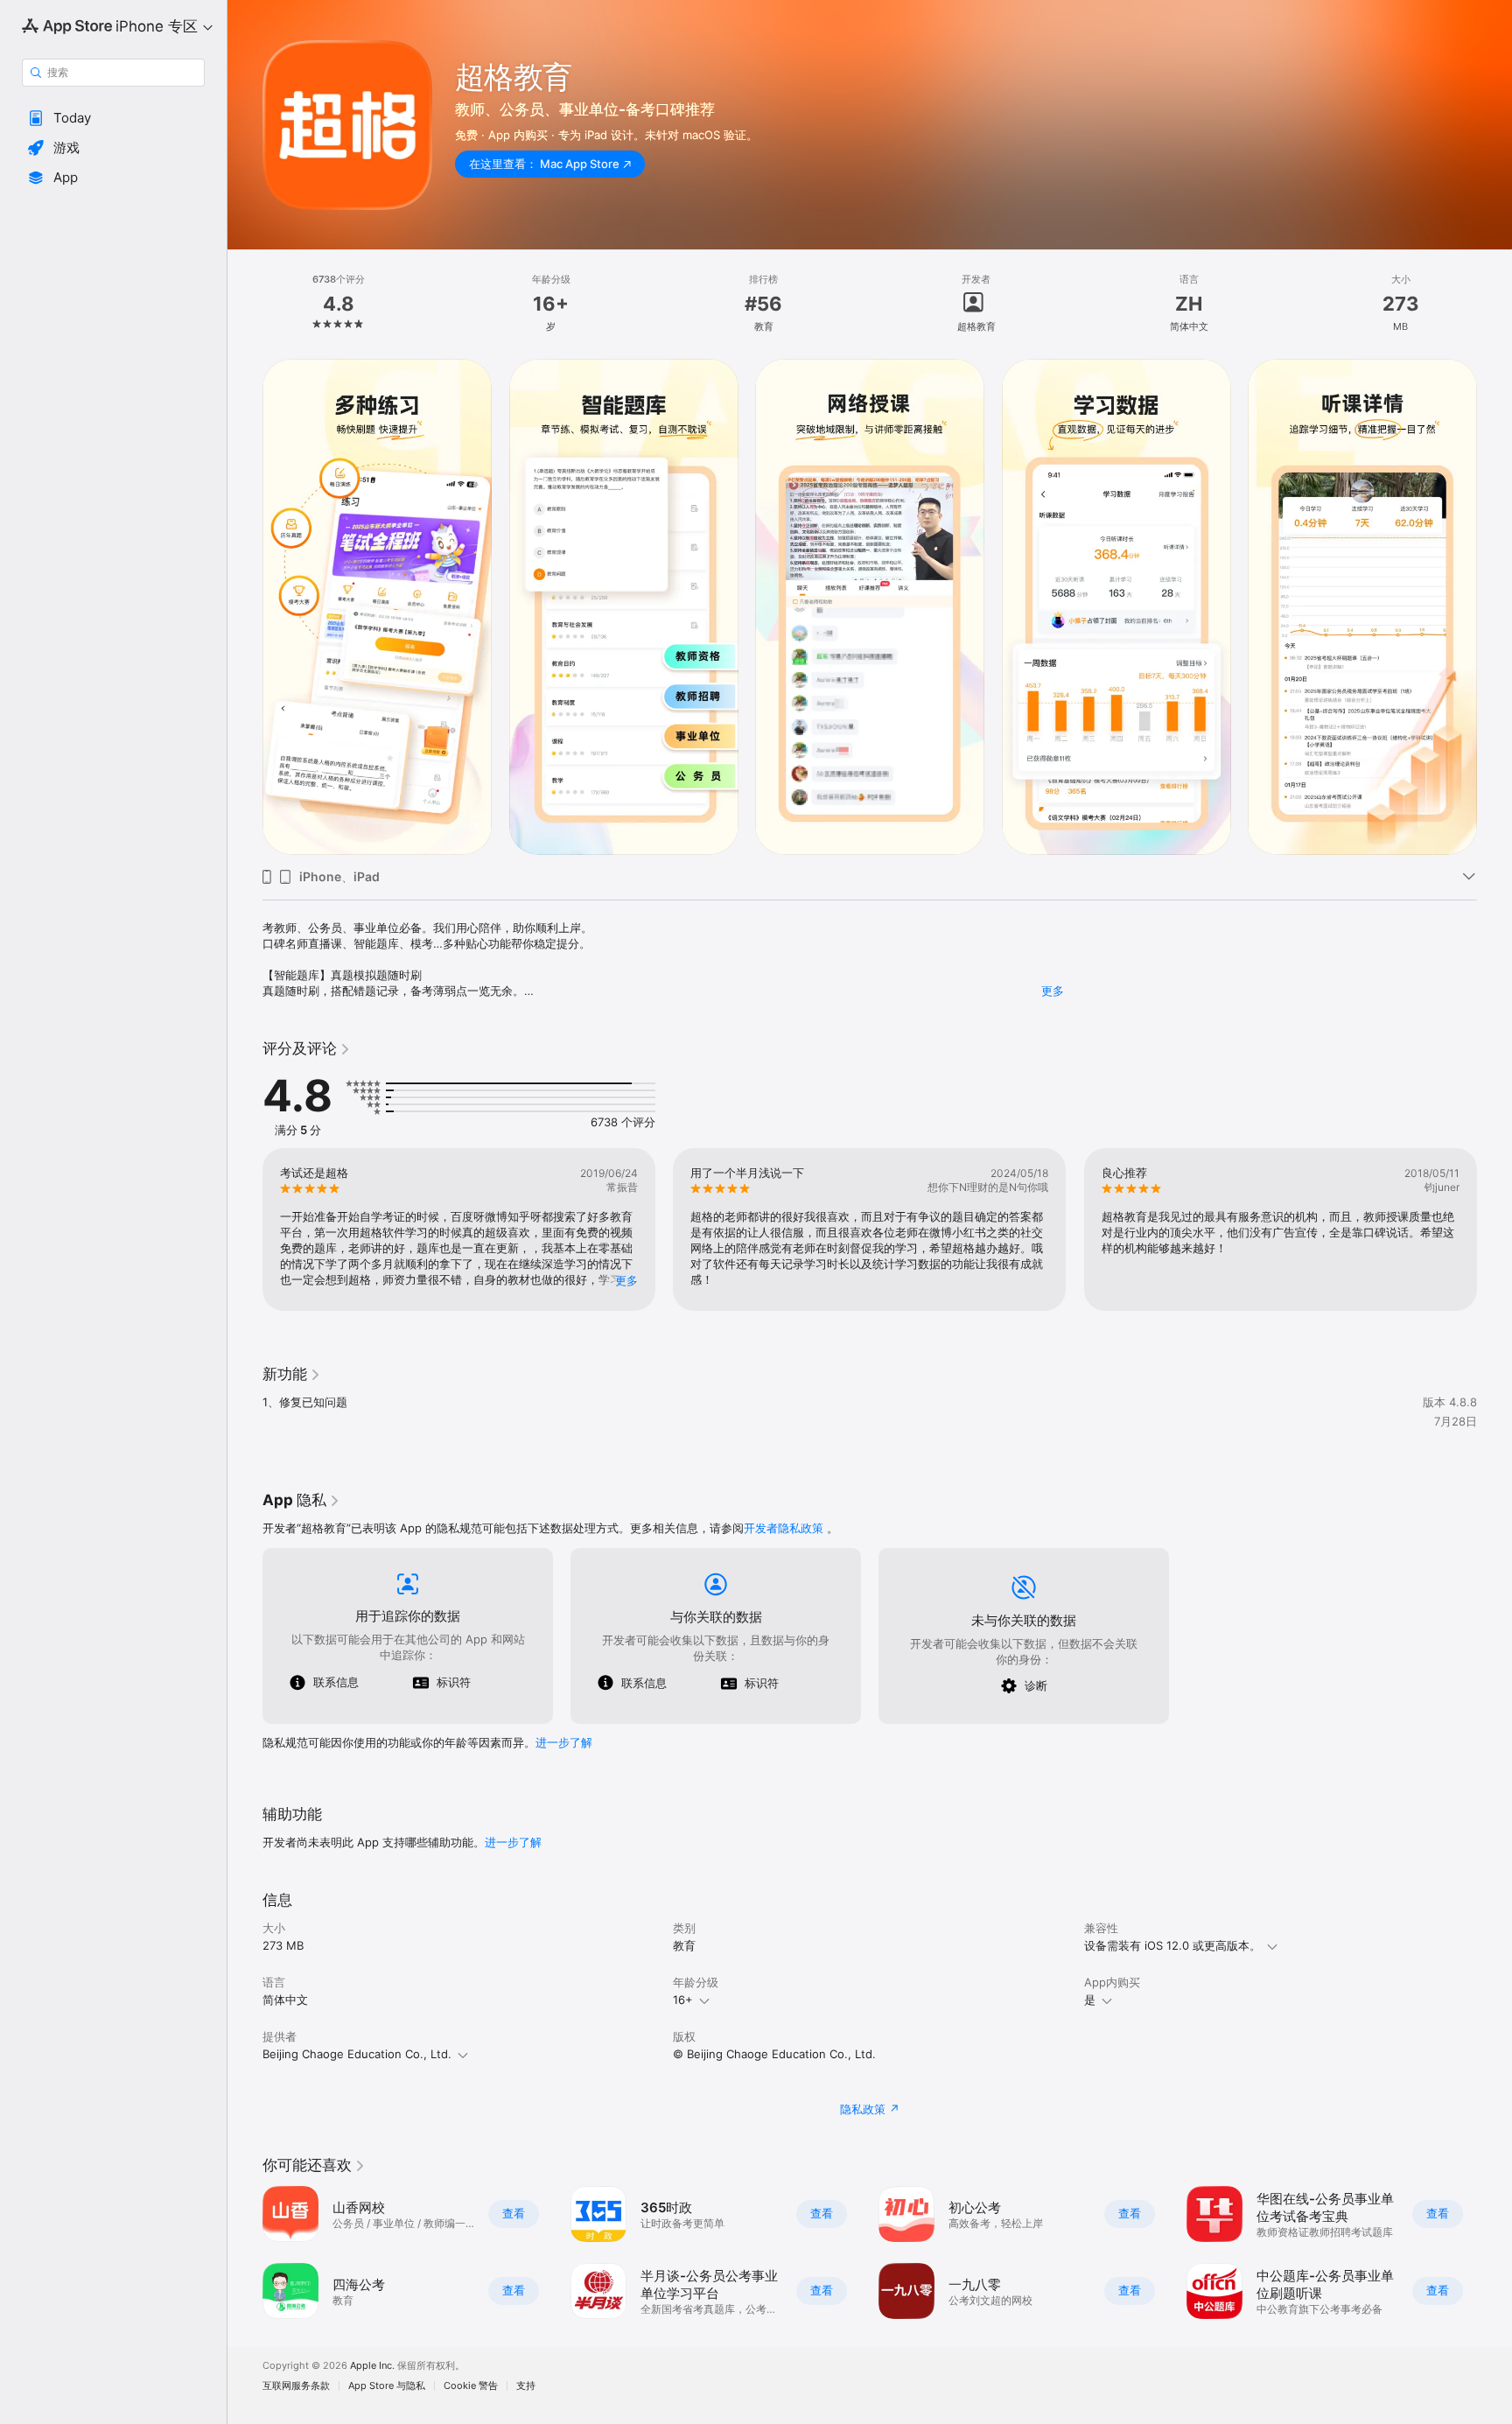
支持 (526, 2386)
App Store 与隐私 (387, 2386)
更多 (1053, 991)
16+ (683, 2000)
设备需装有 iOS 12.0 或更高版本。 (1172, 1945)
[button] (113, 118)
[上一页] (245, 1230)
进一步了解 (564, 1742)
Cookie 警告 (471, 2386)
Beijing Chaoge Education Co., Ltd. (357, 2054)
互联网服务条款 (296, 2386)
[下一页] (1494, 1230)
